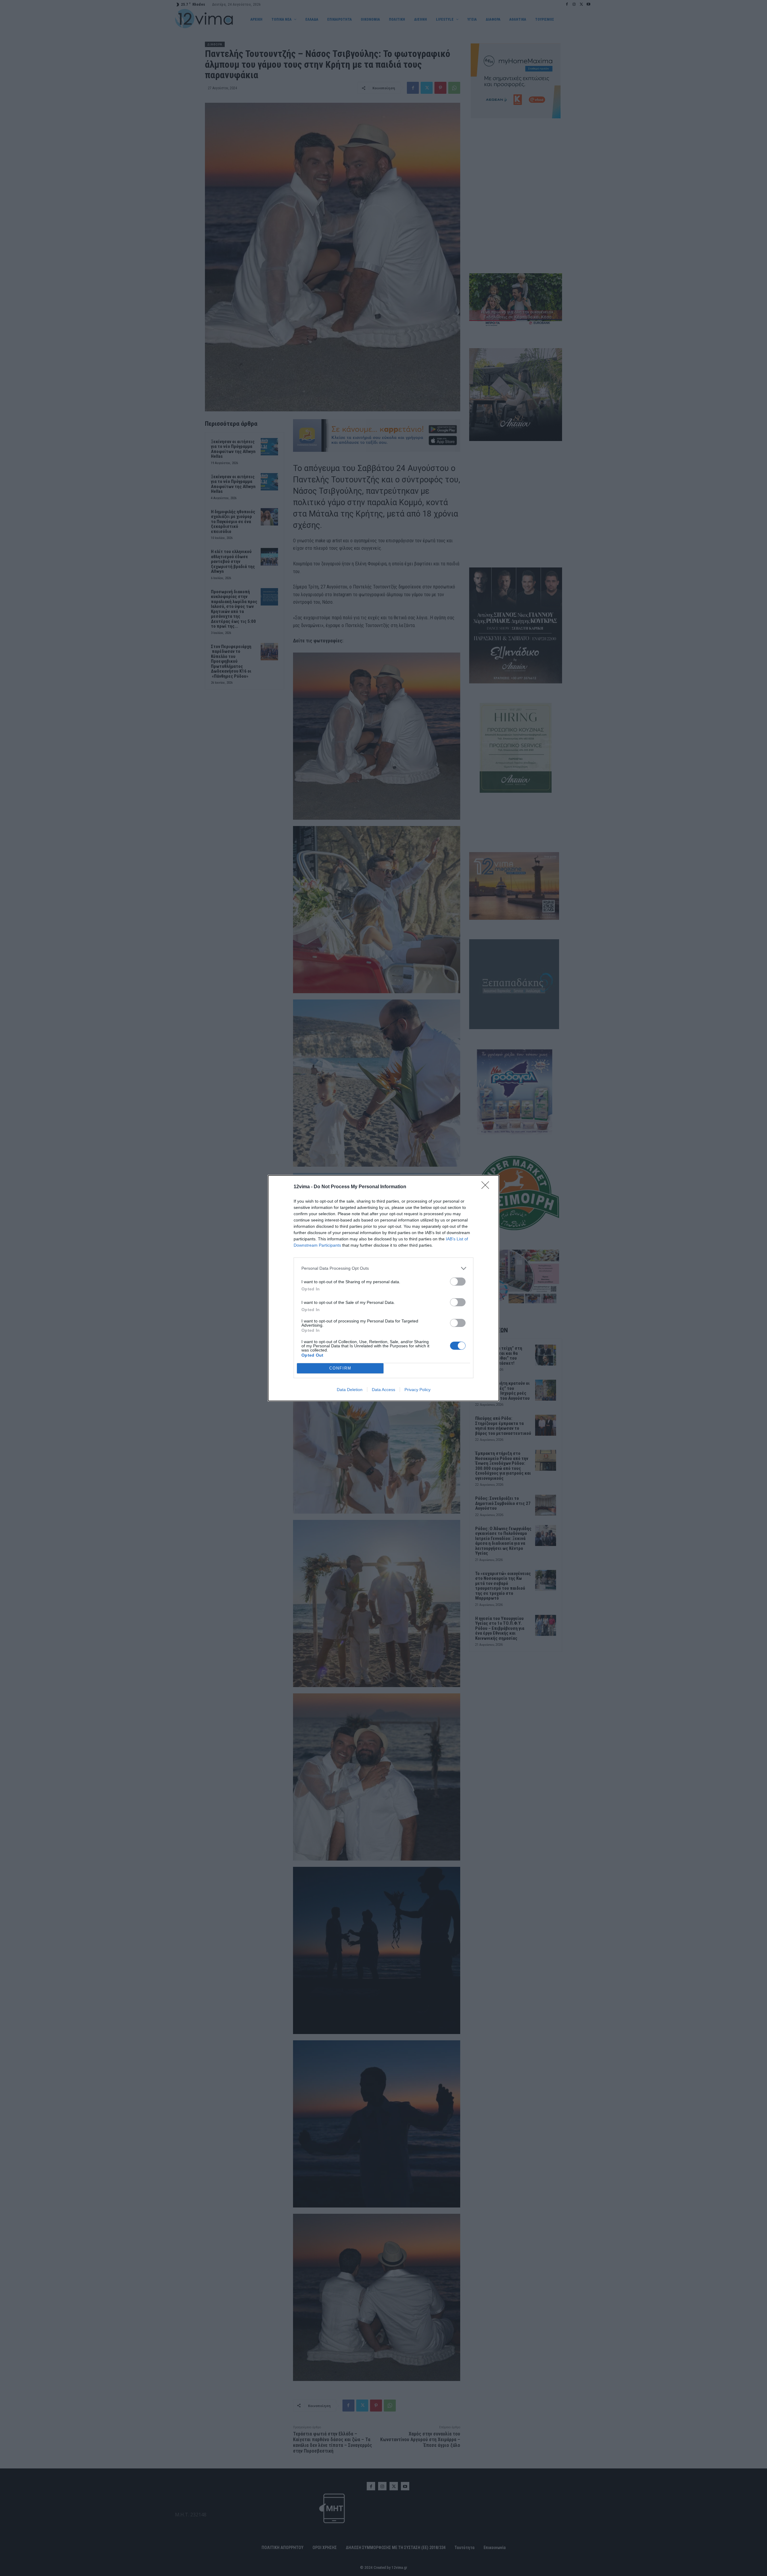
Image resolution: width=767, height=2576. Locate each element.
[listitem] (383, 1268)
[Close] (487, 1187)
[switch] (458, 1282)
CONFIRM (340, 1368)
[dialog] (383, 1288)
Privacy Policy (418, 1390)
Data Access (383, 1390)
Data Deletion (350, 1390)
